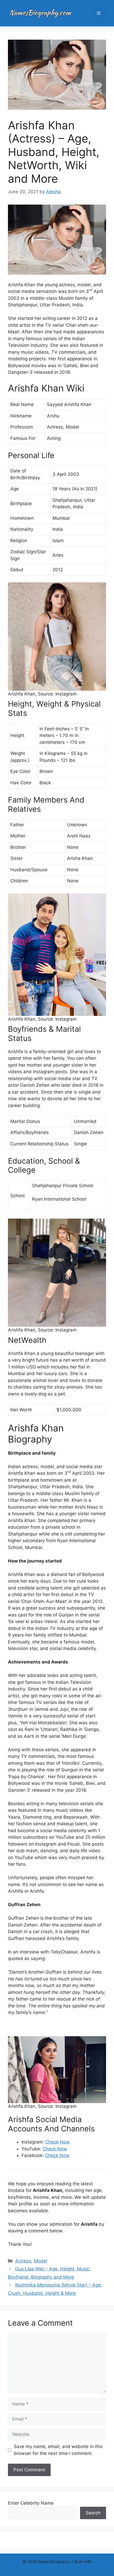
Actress (23, 2261)
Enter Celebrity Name (31, 2503)
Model (41, 2261)
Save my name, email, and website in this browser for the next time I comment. (58, 2450)
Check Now (58, 2142)
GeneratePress (57, 2568)
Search (93, 2513)
